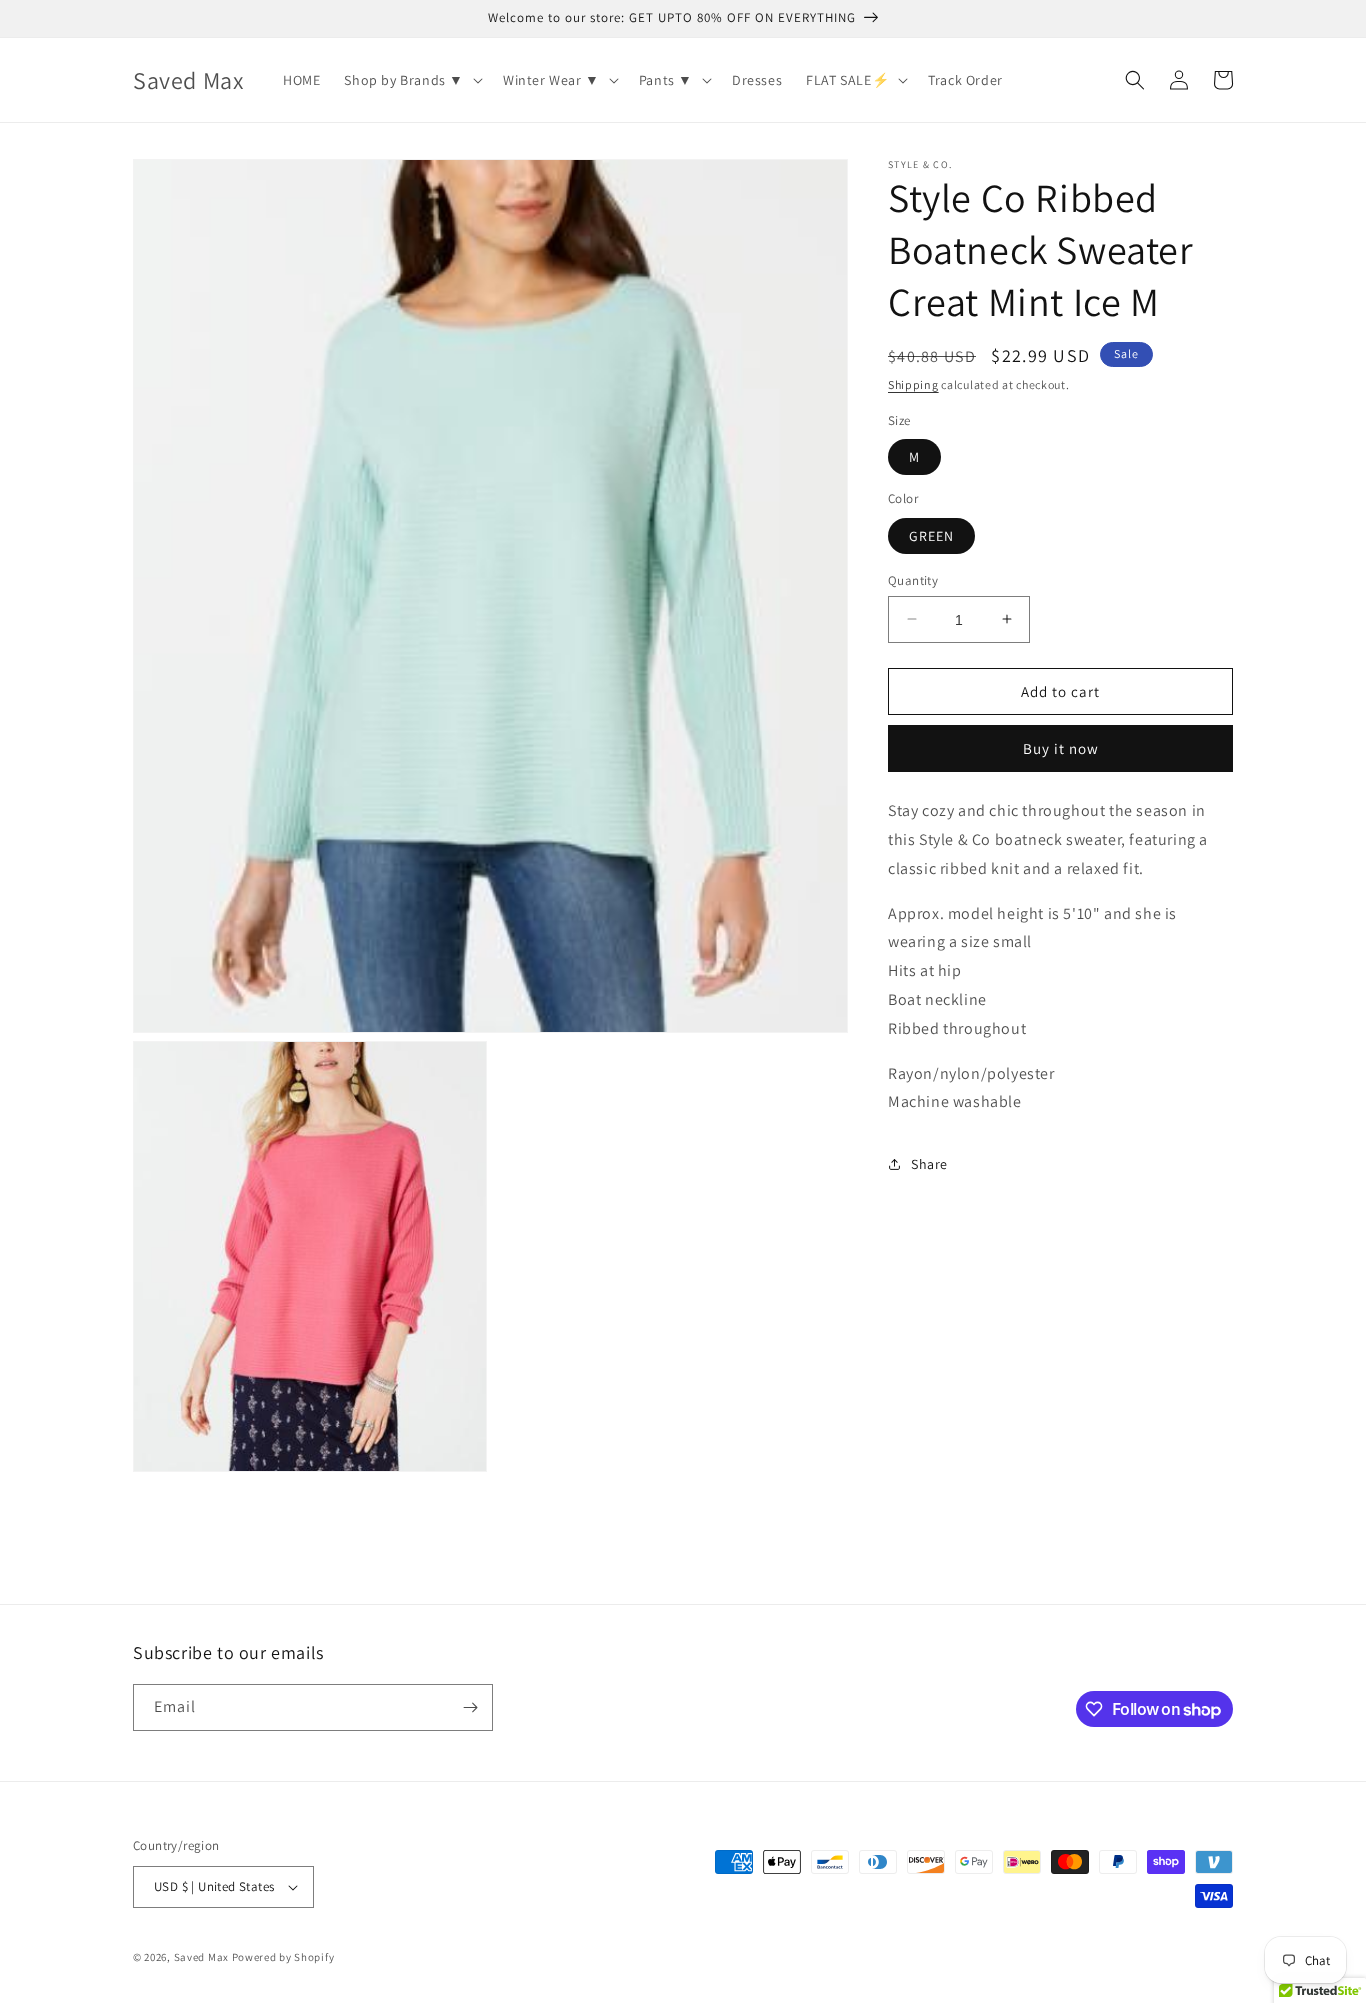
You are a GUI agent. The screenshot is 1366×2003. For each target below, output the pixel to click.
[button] (411, 80)
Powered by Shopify (283, 1957)
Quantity (913, 579)
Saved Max (201, 1957)
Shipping (913, 384)
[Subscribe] (470, 1707)
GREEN (931, 535)
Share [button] (929, 1163)
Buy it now (1061, 748)
